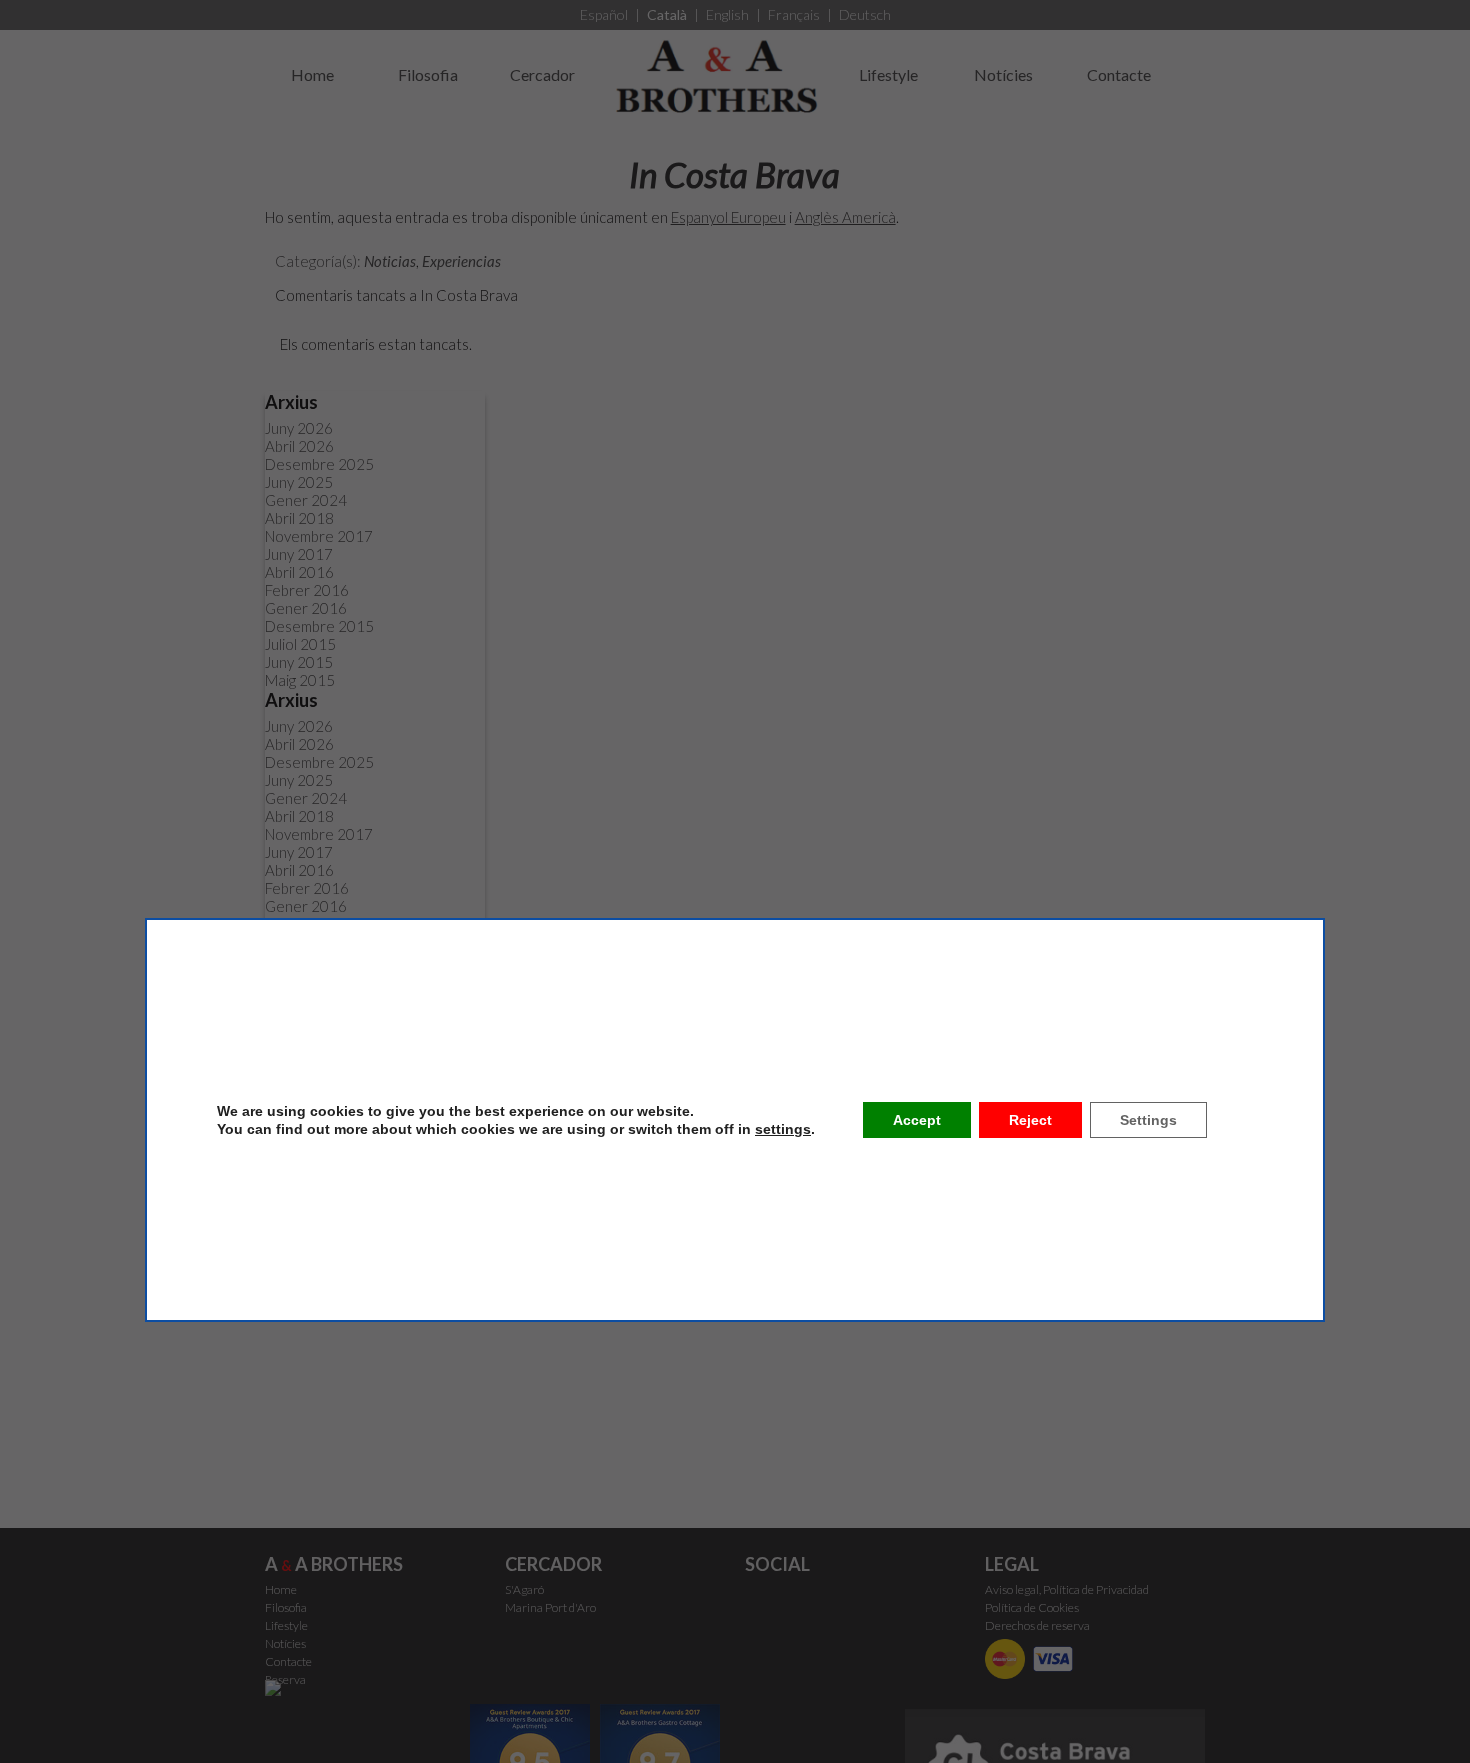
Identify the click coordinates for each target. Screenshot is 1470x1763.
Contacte (1119, 74)
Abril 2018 (299, 518)
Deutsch (865, 14)
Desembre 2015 (319, 626)
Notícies (1003, 74)
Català (667, 14)
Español (604, 14)
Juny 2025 (299, 482)
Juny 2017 (299, 554)
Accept (917, 1120)
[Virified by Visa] (1057, 1657)
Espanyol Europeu (728, 217)
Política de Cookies (1032, 1607)
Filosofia (428, 74)
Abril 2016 (299, 572)
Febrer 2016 (307, 590)
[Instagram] (804, 1604)
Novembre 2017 (319, 536)
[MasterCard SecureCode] (1009, 1657)
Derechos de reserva (1037, 1625)
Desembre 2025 (319, 464)
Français (794, 14)
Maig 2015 (300, 680)
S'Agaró (524, 1589)
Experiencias (461, 261)
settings (783, 1129)
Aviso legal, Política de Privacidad (1067, 1589)
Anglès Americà (845, 217)
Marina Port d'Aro (550, 1607)
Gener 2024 (306, 500)
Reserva (285, 1679)
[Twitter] (763, 1604)
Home (312, 74)
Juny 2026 (299, 428)
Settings (1148, 1120)
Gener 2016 (306, 608)
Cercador (542, 74)
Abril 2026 (299, 446)
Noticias (390, 261)
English (727, 14)
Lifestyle (888, 74)
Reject (1030, 1120)
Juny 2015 (299, 662)
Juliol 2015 (300, 644)
